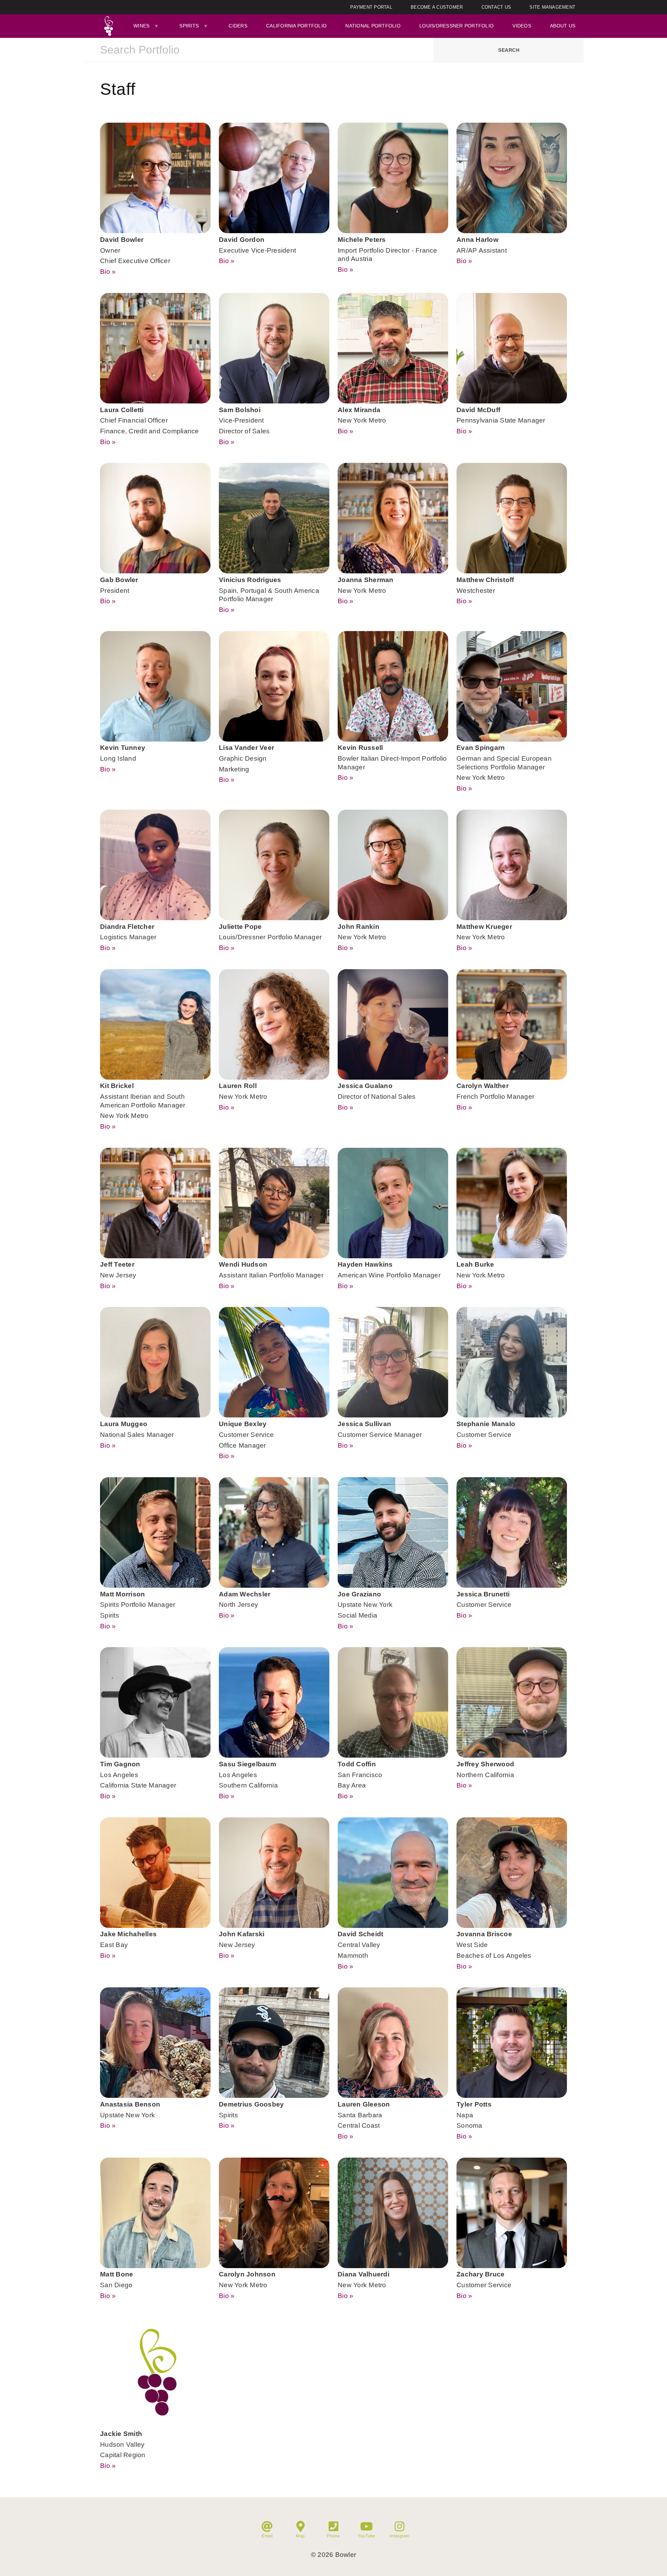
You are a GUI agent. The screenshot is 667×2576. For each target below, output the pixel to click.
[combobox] (258, 50)
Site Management (552, 7)
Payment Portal (371, 7)
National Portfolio (373, 26)
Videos (522, 26)
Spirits (189, 26)
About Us (563, 26)
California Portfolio (296, 26)
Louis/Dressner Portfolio (456, 26)
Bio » (108, 272)
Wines (141, 26)
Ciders (238, 26)
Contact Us (496, 7)
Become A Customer (437, 7)
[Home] (108, 26)
